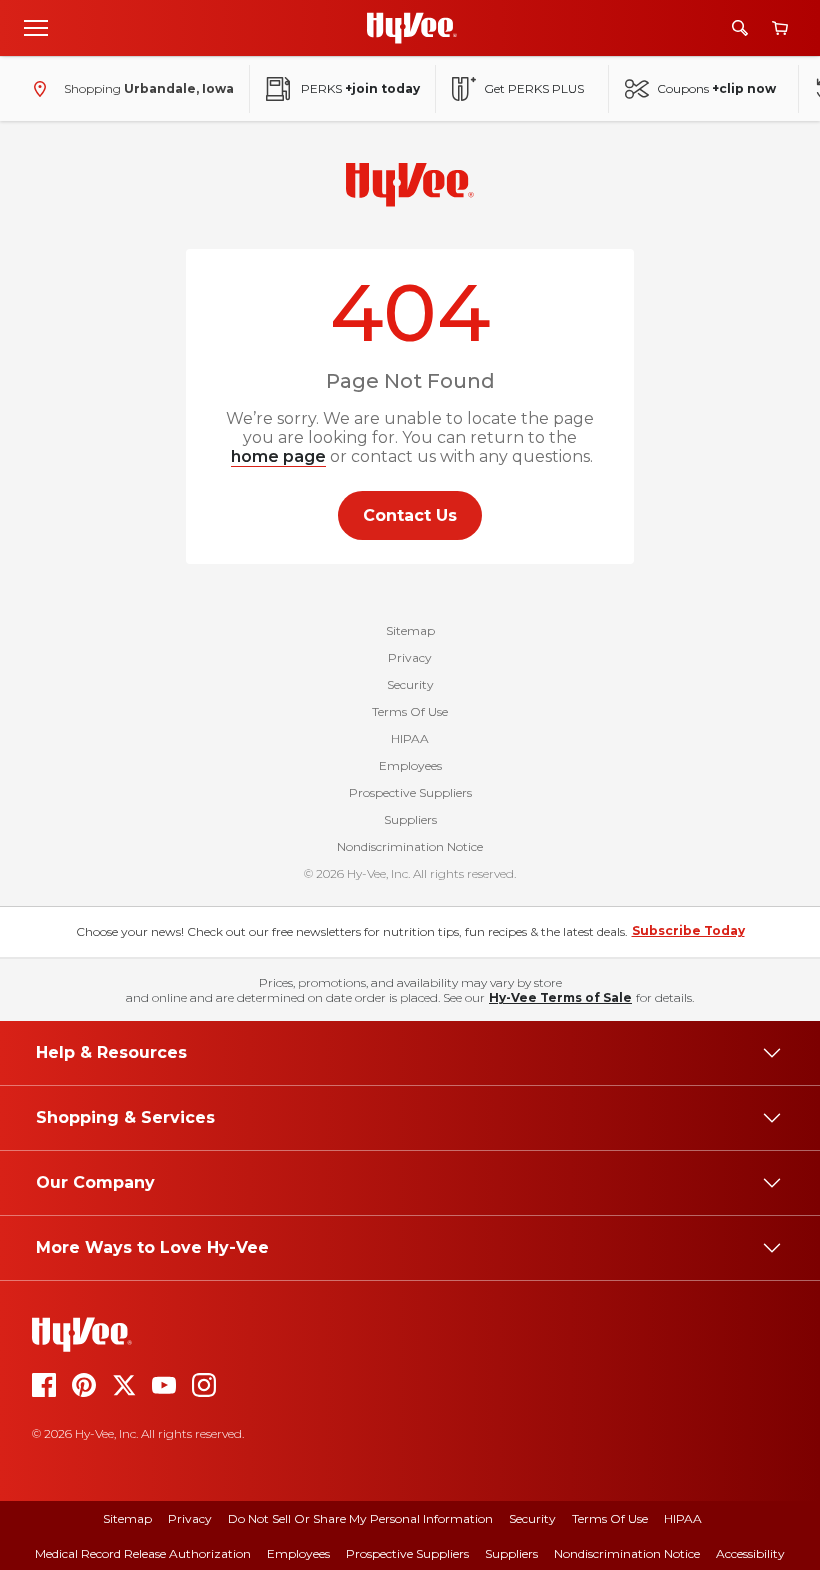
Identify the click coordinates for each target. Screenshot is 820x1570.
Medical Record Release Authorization (143, 1553)
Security (410, 684)
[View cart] (780, 28)
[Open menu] (36, 27)
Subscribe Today (688, 930)
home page (278, 456)
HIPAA (410, 738)
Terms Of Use (410, 711)
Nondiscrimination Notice (410, 846)
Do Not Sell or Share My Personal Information (360, 1518)
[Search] (740, 28)
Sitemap (410, 630)
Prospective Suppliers (410, 792)
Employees (410, 765)
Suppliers (410, 819)
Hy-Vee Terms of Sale (560, 997)
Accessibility (750, 1553)
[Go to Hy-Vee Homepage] (412, 28)
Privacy (410, 657)
